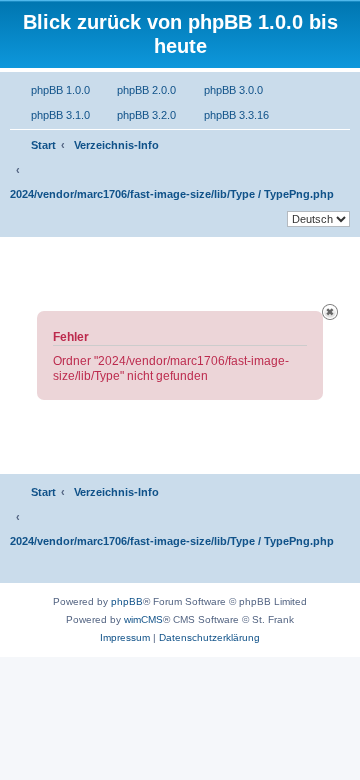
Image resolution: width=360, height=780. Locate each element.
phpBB (127, 601)
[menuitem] (50, 90)
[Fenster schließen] (330, 312)
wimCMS (143, 619)
